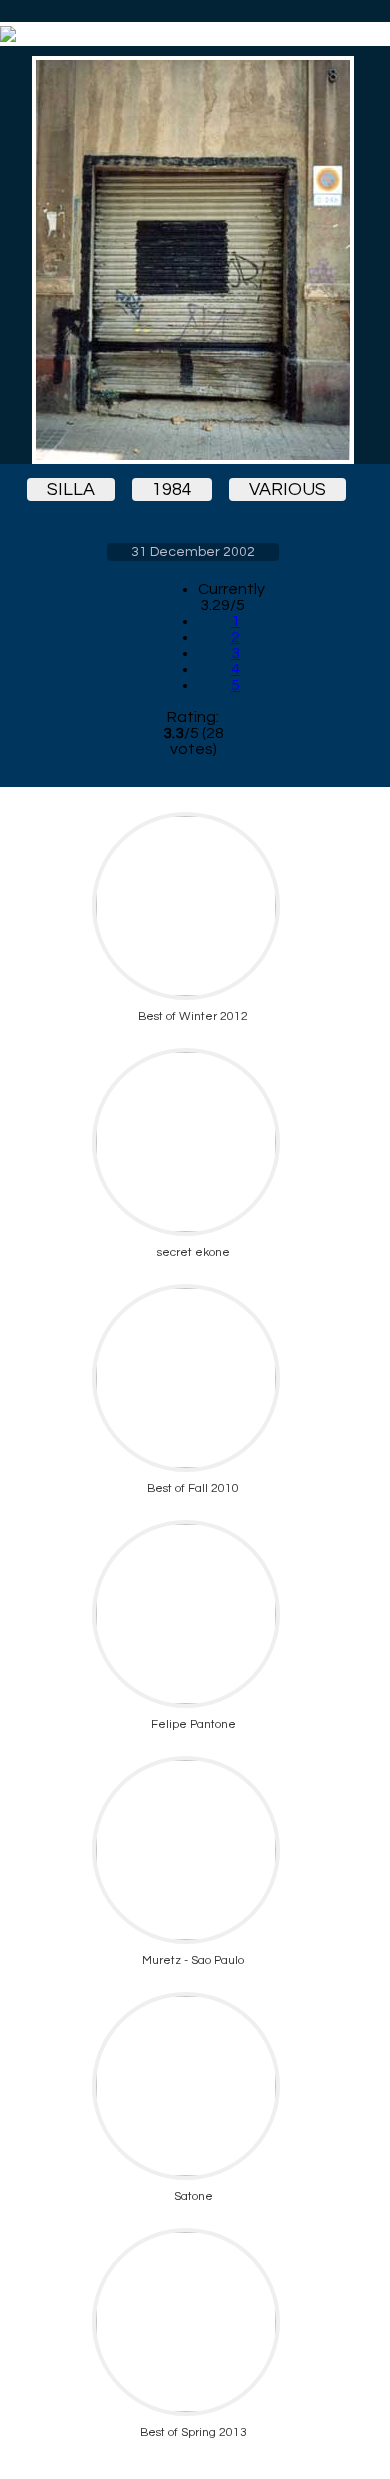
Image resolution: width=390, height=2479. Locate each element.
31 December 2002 (193, 552)
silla (71, 489)
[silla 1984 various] (193, 260)
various (287, 489)
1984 (172, 489)
